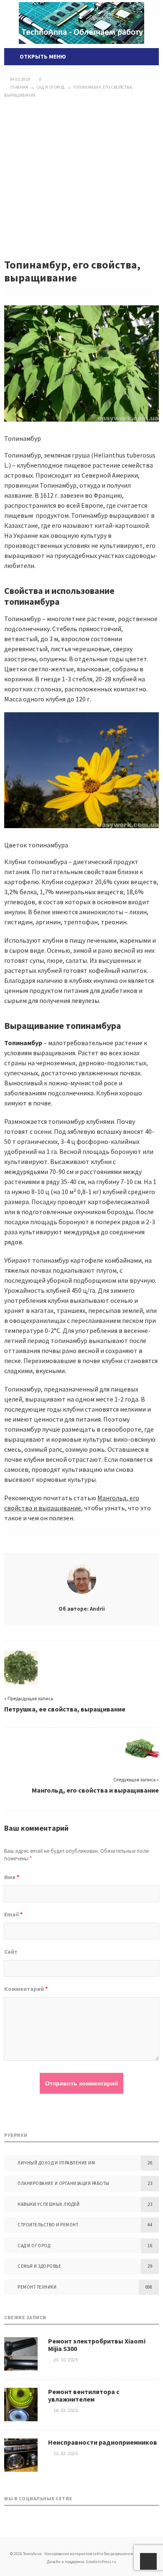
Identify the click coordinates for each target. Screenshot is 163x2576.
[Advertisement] (81, 179)
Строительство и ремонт (48, 2225)
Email (13, 1914)
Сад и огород (34, 2246)
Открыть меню (42, 56)
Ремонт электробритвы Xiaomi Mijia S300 (97, 2345)
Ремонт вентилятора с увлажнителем (84, 2395)
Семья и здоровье (39, 2266)
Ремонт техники (37, 2287)
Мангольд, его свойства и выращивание (95, 1790)
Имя (12, 1877)
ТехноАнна (81, 23)
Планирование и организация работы (64, 2183)
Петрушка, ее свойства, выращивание (65, 1709)
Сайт (11, 1952)
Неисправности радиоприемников (103, 2442)
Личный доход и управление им (56, 2163)
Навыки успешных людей (49, 2204)
